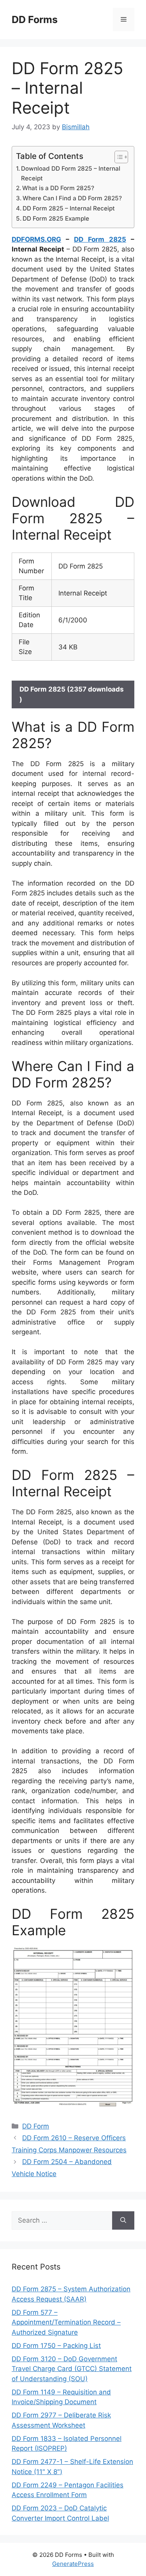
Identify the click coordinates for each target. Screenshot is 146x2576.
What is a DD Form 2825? (58, 188)
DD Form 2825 (100, 239)
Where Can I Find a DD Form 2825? (72, 198)
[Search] (123, 2221)
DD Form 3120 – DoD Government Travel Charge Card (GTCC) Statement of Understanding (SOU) (72, 2369)
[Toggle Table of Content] (117, 157)
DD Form (36, 2126)
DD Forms (35, 20)
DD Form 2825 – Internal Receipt (69, 208)
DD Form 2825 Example (56, 218)
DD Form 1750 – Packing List (56, 2346)
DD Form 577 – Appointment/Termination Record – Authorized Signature (66, 2322)
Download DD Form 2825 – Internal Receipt (71, 173)
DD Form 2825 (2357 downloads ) (72, 694)
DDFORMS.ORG (36, 239)
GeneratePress (73, 2564)
